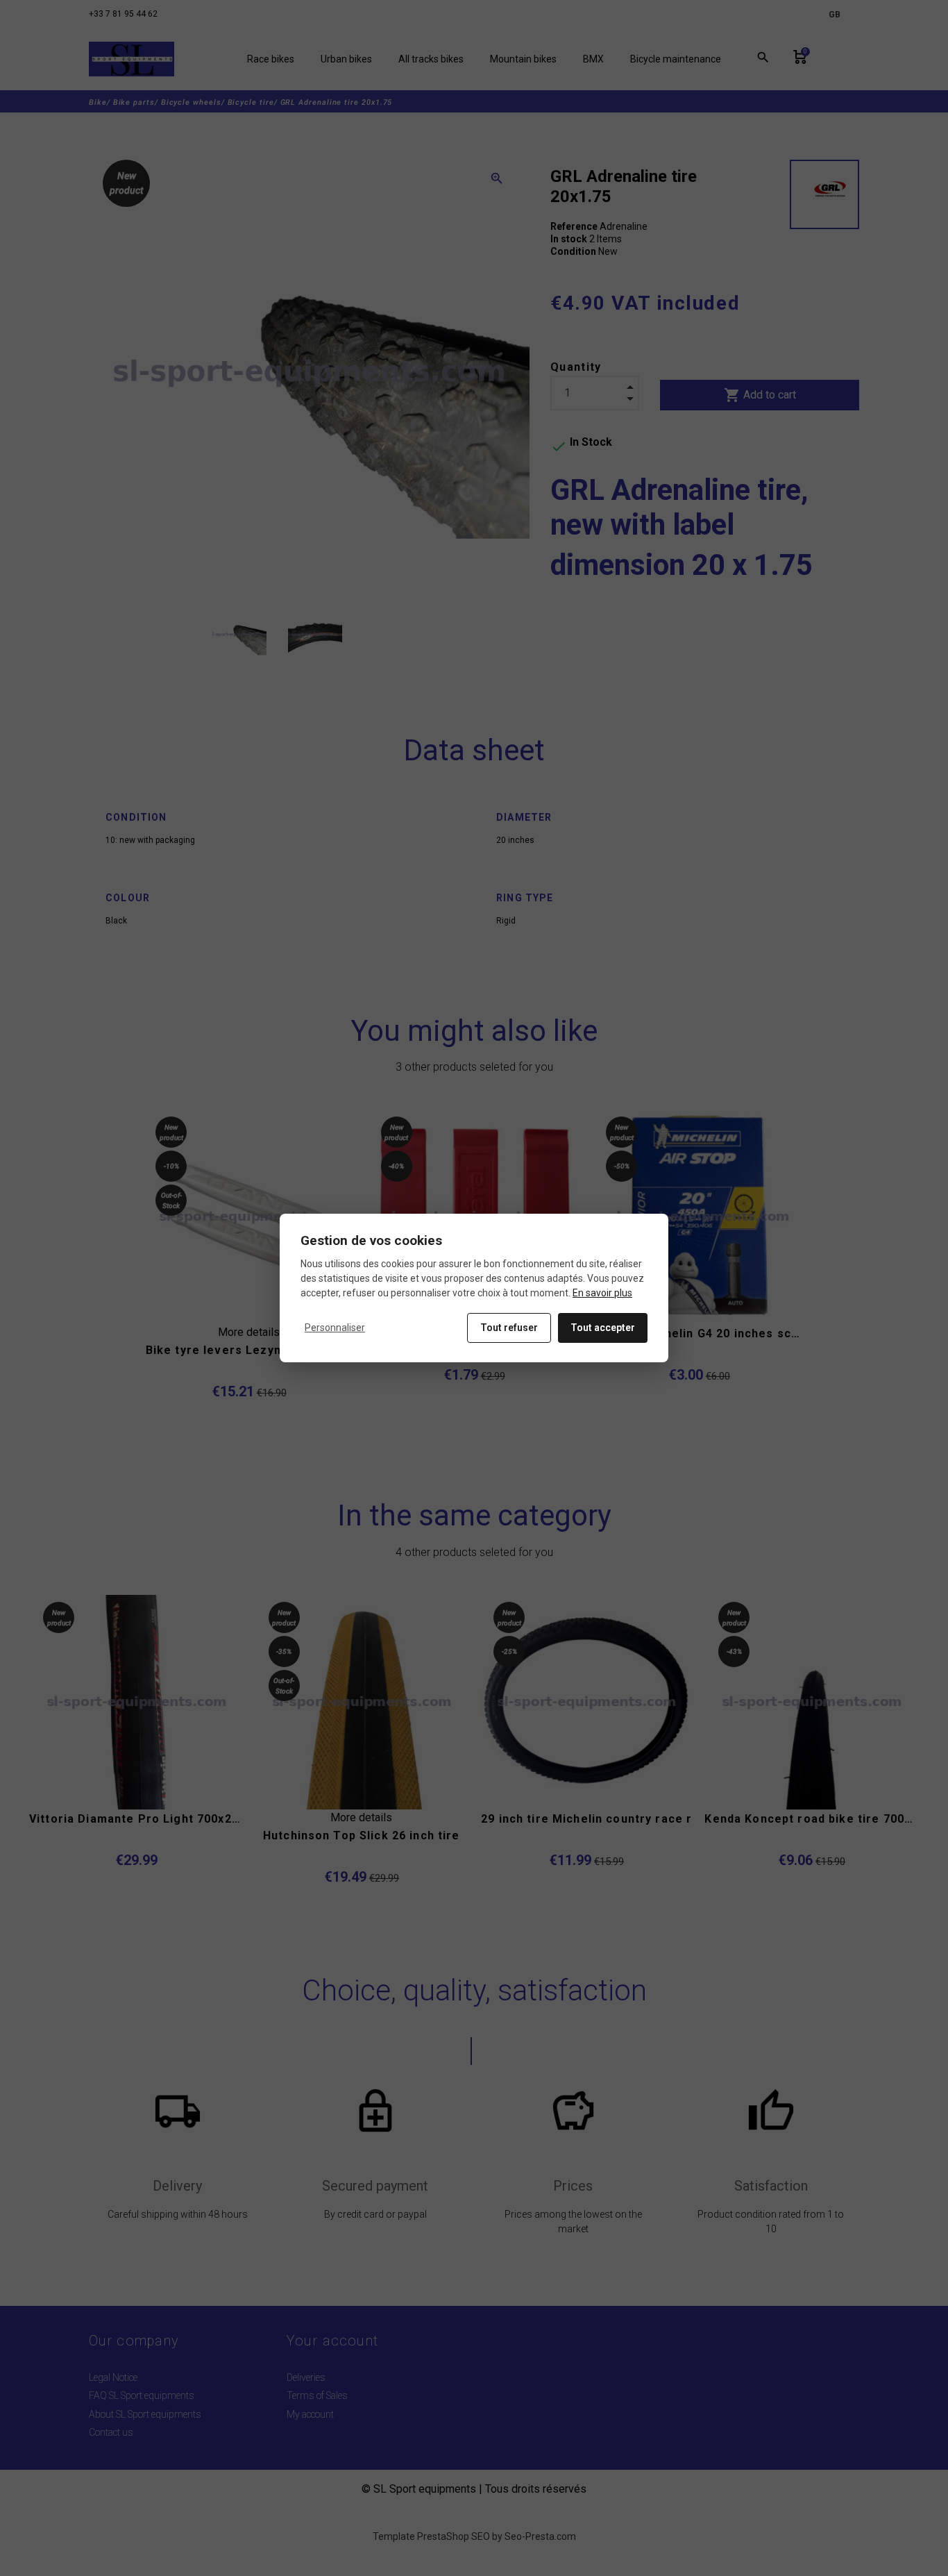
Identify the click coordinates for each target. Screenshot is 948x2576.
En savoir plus (602, 1293)
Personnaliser (335, 1328)
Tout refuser (509, 1328)
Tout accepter (603, 1328)
